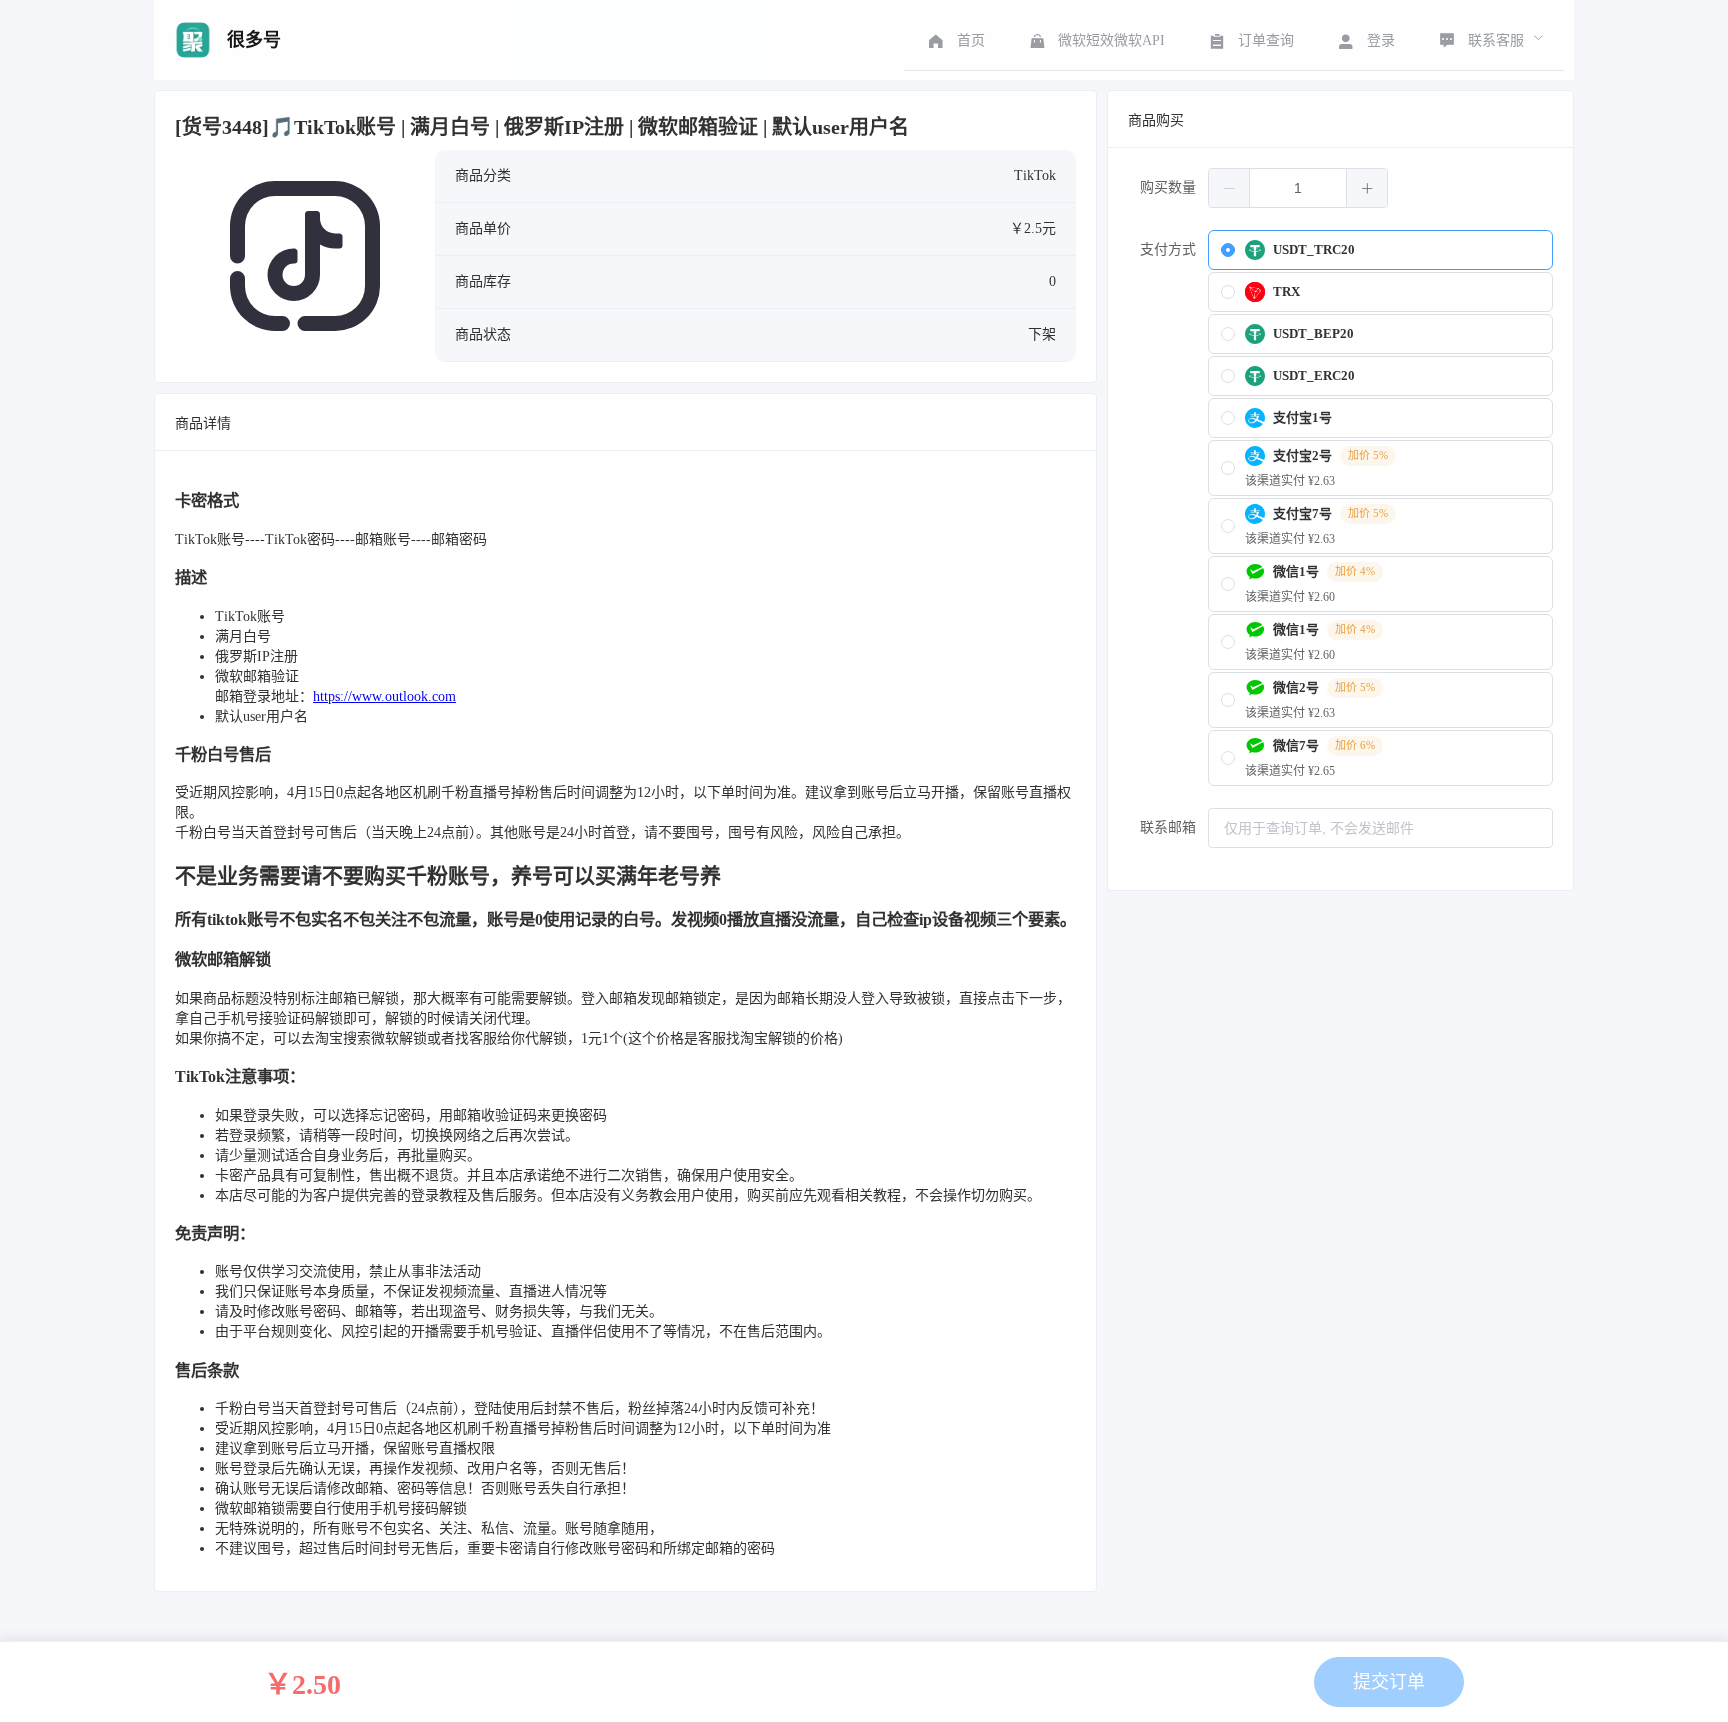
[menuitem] (954, 40)
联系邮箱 (1168, 827)
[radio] (1380, 250)
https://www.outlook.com (384, 696)
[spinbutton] (1298, 188)
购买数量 (1168, 187)
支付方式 (1168, 249)
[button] (1229, 188)
